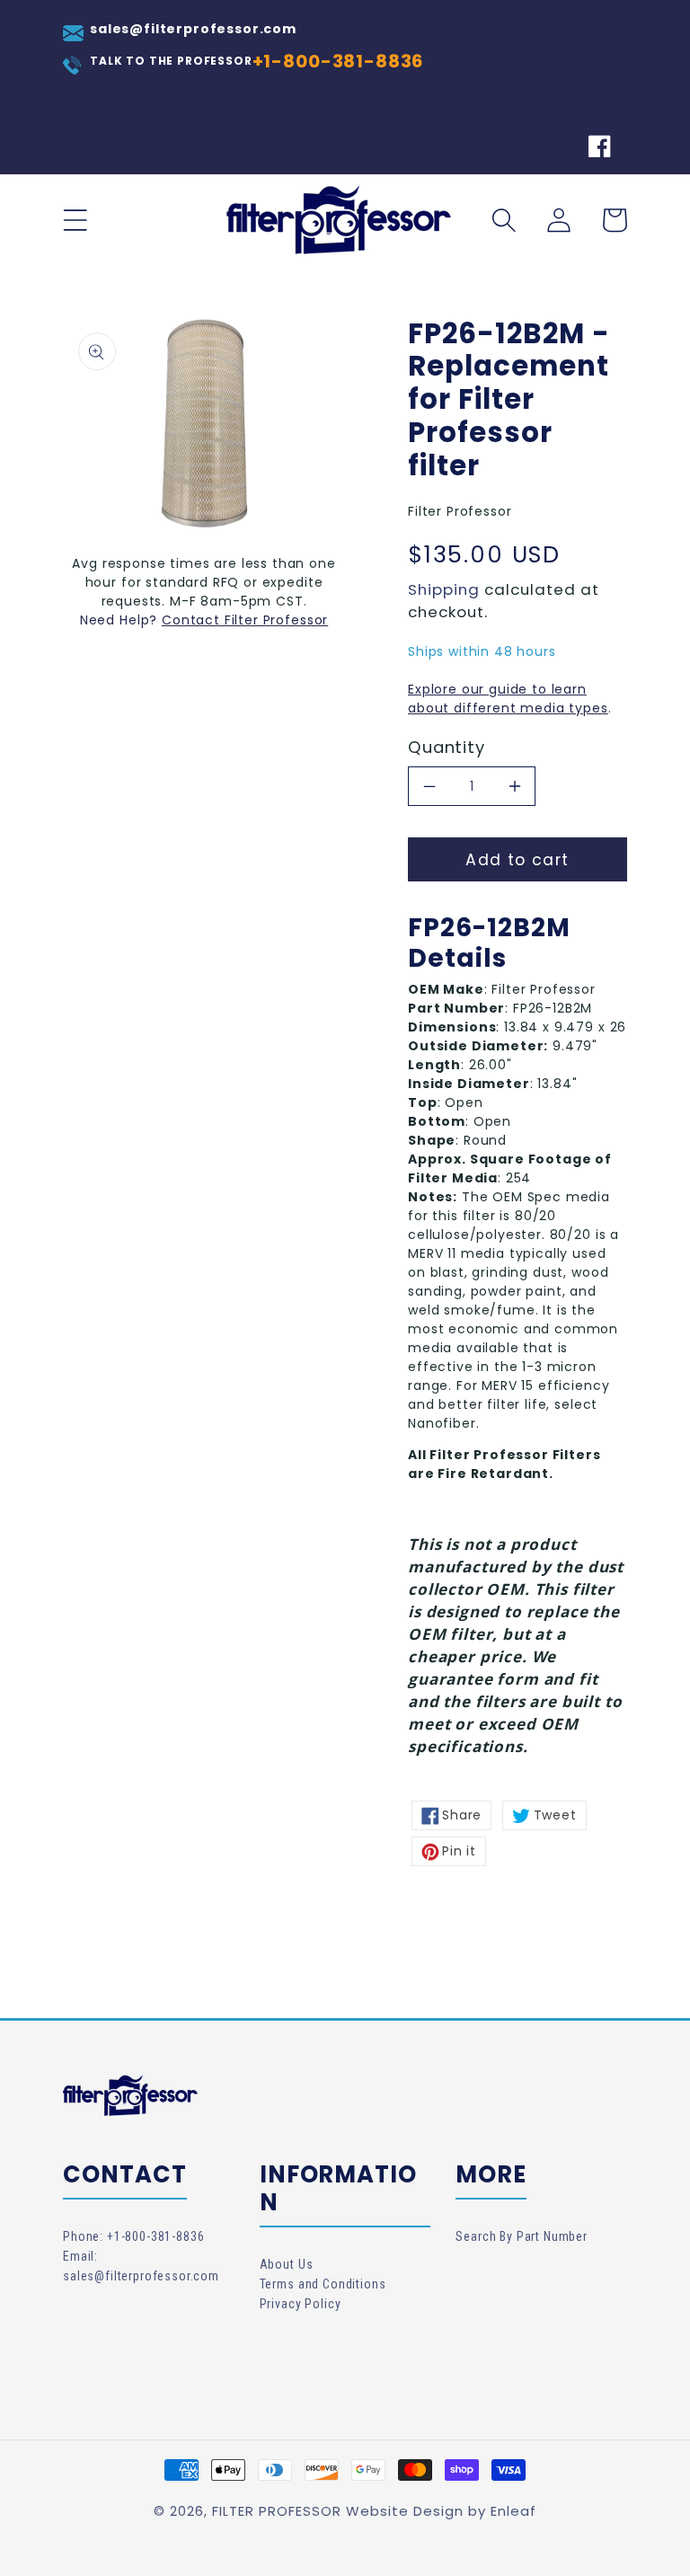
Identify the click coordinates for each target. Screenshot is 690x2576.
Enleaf (513, 2511)
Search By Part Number (522, 2236)
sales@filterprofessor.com (193, 29)
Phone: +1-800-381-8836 (133, 2236)
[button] (75, 220)
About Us (287, 2264)
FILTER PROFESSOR (277, 2511)
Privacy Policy (301, 2304)
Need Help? (121, 620)
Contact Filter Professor (245, 620)
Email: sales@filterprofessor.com (141, 2266)
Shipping (444, 589)
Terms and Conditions (323, 2284)
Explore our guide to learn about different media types (508, 699)
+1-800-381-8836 (339, 61)
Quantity (447, 748)
